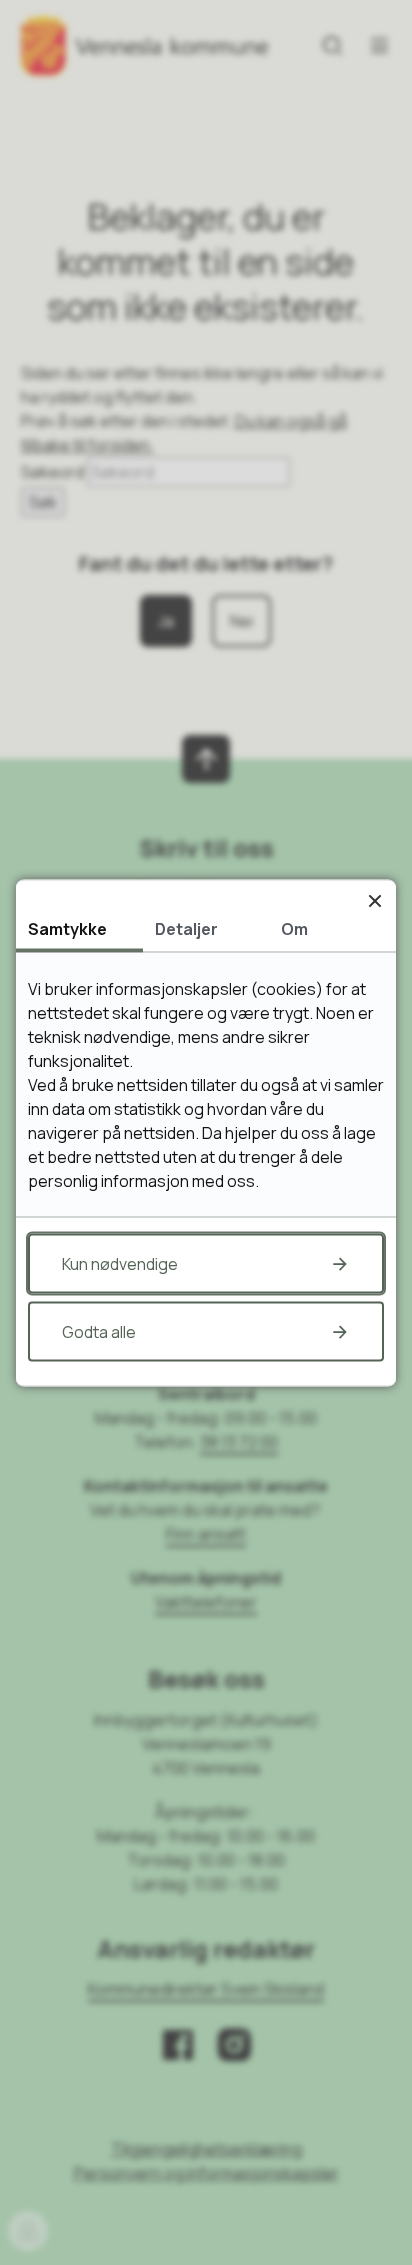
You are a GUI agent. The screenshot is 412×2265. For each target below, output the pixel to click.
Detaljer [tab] (186, 928)
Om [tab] (294, 928)
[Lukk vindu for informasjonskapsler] (374, 900)
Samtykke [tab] (67, 928)
